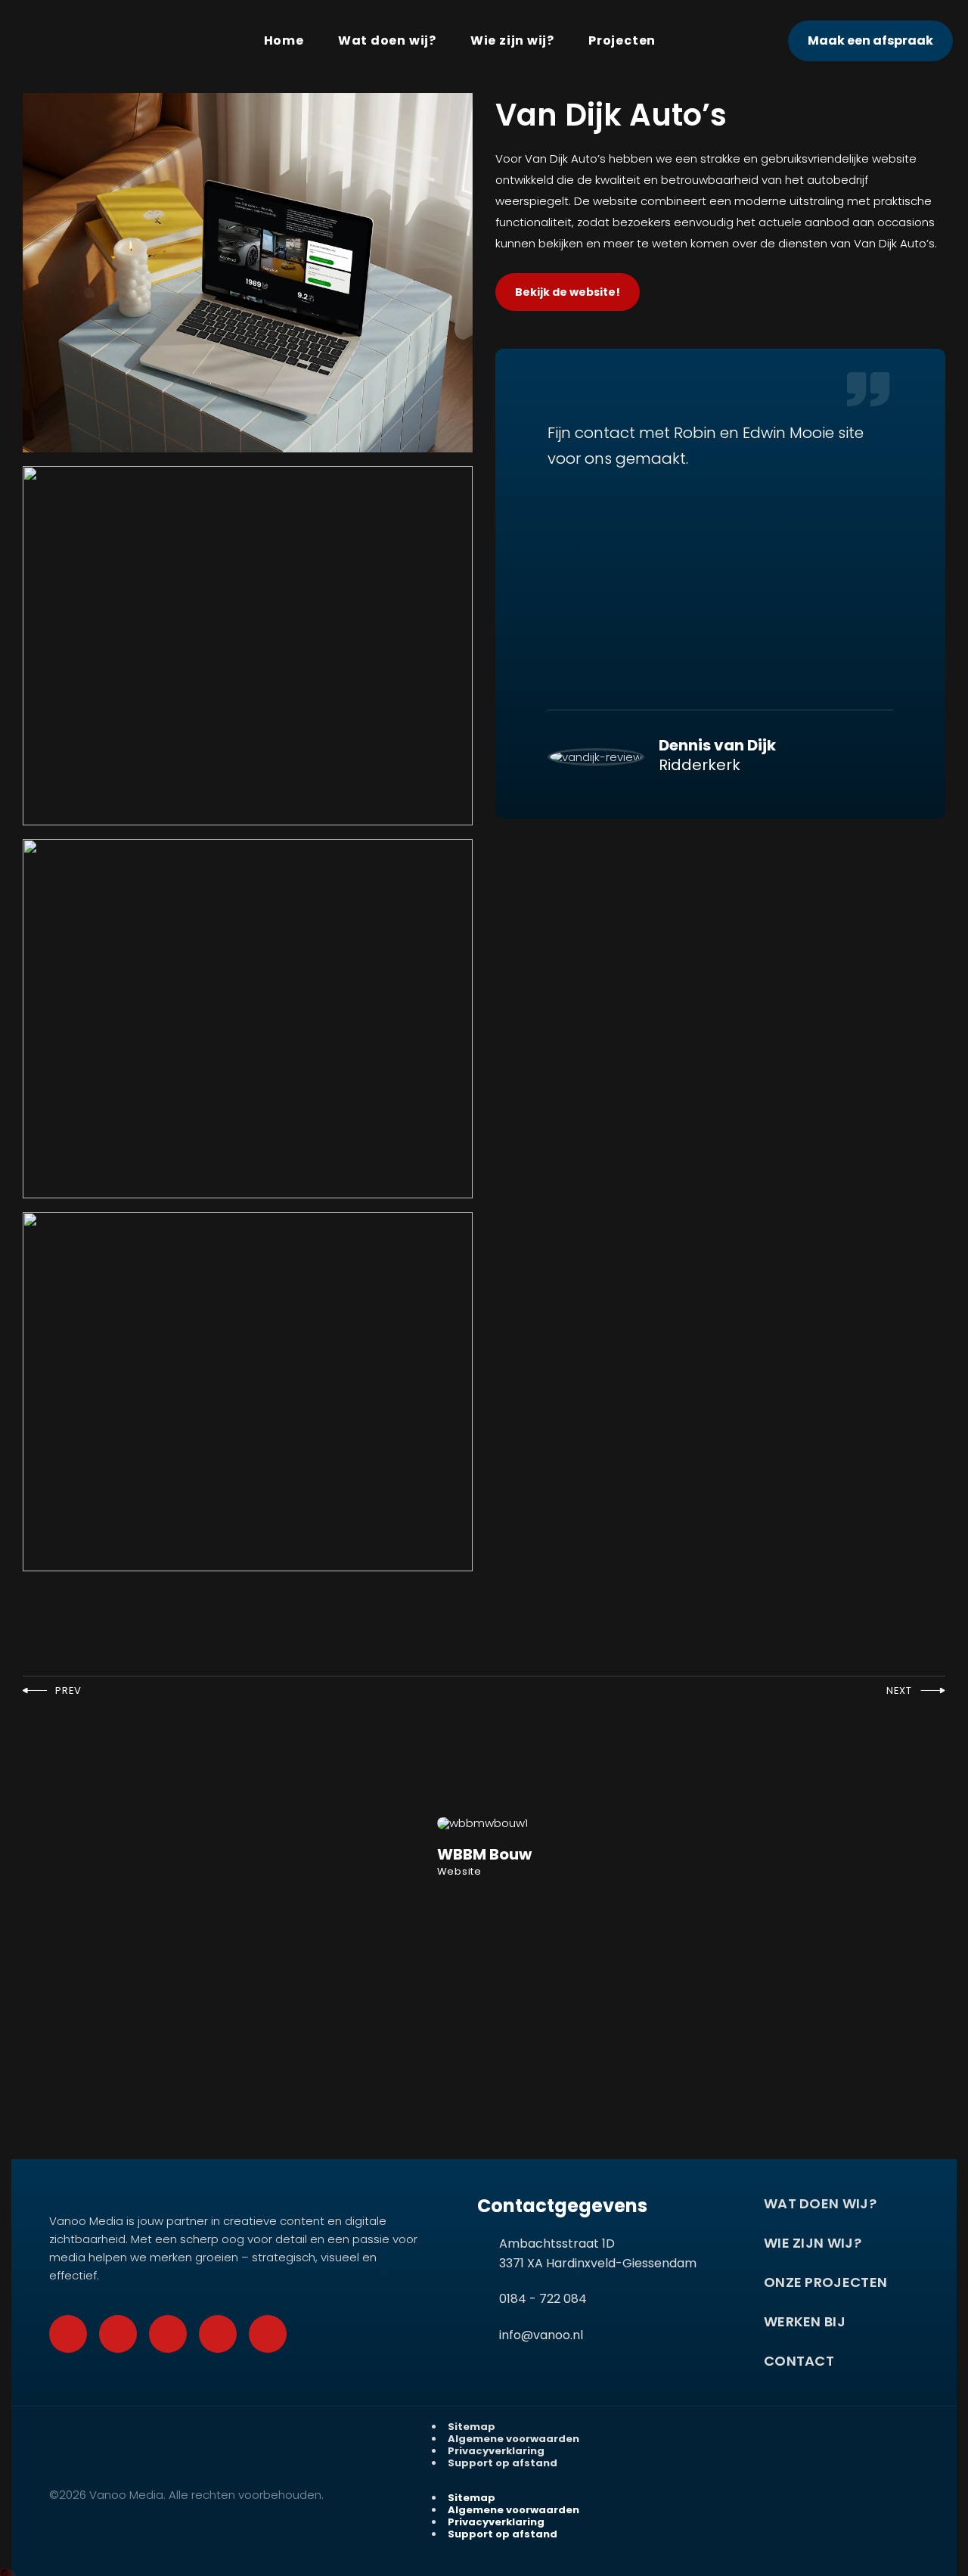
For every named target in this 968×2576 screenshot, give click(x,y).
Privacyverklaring (496, 2451)
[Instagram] (218, 2334)
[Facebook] (68, 2334)
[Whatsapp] (118, 2334)
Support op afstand (503, 2463)
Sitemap (472, 2427)
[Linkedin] (268, 2334)
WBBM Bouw (484, 1854)
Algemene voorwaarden (513, 2439)
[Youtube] (168, 2334)
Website (459, 1871)
